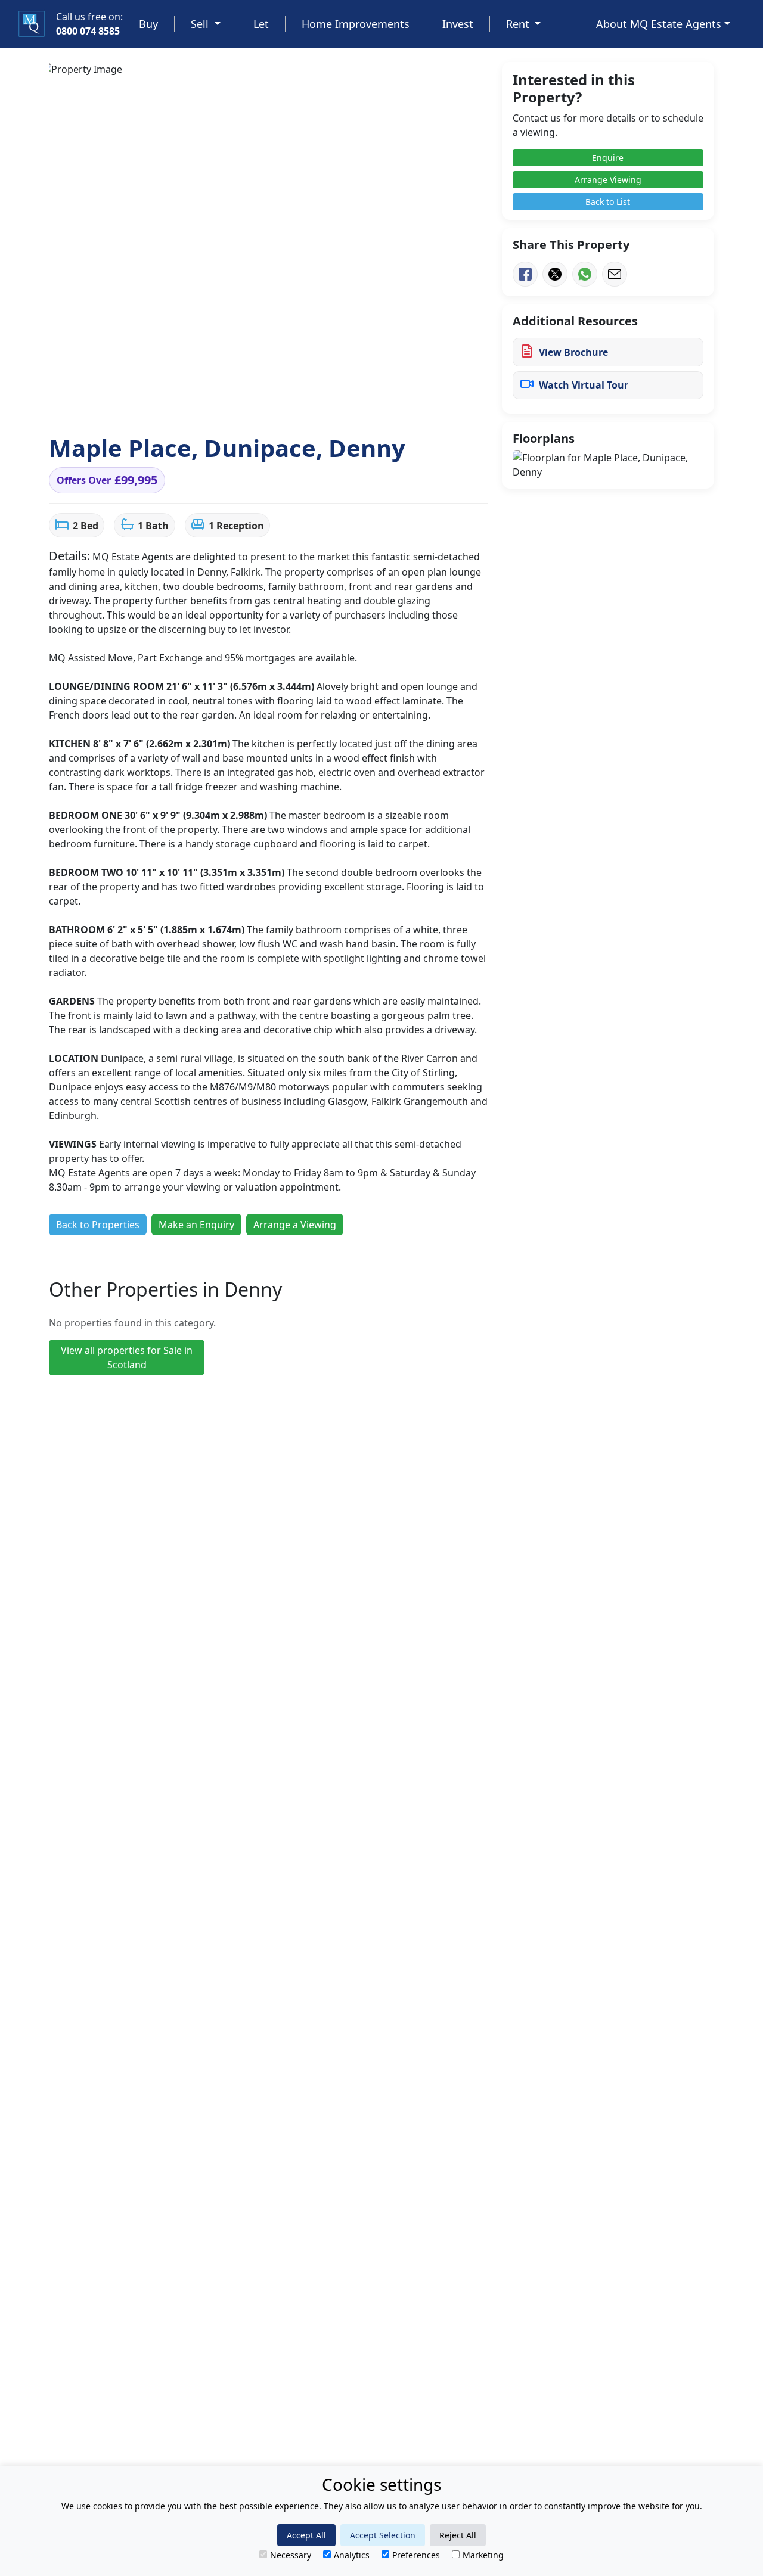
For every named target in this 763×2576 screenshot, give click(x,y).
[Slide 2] (141, 403)
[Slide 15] (416, 403)
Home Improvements (356, 24)
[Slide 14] (395, 403)
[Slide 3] (162, 403)
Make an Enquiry (196, 1225)
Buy (148, 24)
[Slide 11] (332, 403)
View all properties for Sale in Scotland (127, 1357)
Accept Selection (383, 2535)
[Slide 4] (183, 403)
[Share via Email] (615, 274)
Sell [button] (201, 24)
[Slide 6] (226, 403)
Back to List (608, 202)
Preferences (416, 2555)
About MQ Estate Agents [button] (659, 24)
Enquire (608, 158)
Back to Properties (98, 1225)
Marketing (483, 2555)
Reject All (458, 2535)
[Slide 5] (205, 403)
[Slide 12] (353, 403)
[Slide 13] (374, 403)
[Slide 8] (268, 403)
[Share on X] (555, 274)
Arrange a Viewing (295, 1225)
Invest (458, 24)
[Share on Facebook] (525, 274)
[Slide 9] (289, 403)
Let (261, 24)
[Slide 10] (310, 403)
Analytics (352, 2555)
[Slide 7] (247, 403)
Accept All (306, 2535)
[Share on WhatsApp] (585, 274)
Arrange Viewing (608, 180)
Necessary (291, 2555)
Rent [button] (519, 24)
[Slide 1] (120, 403)
